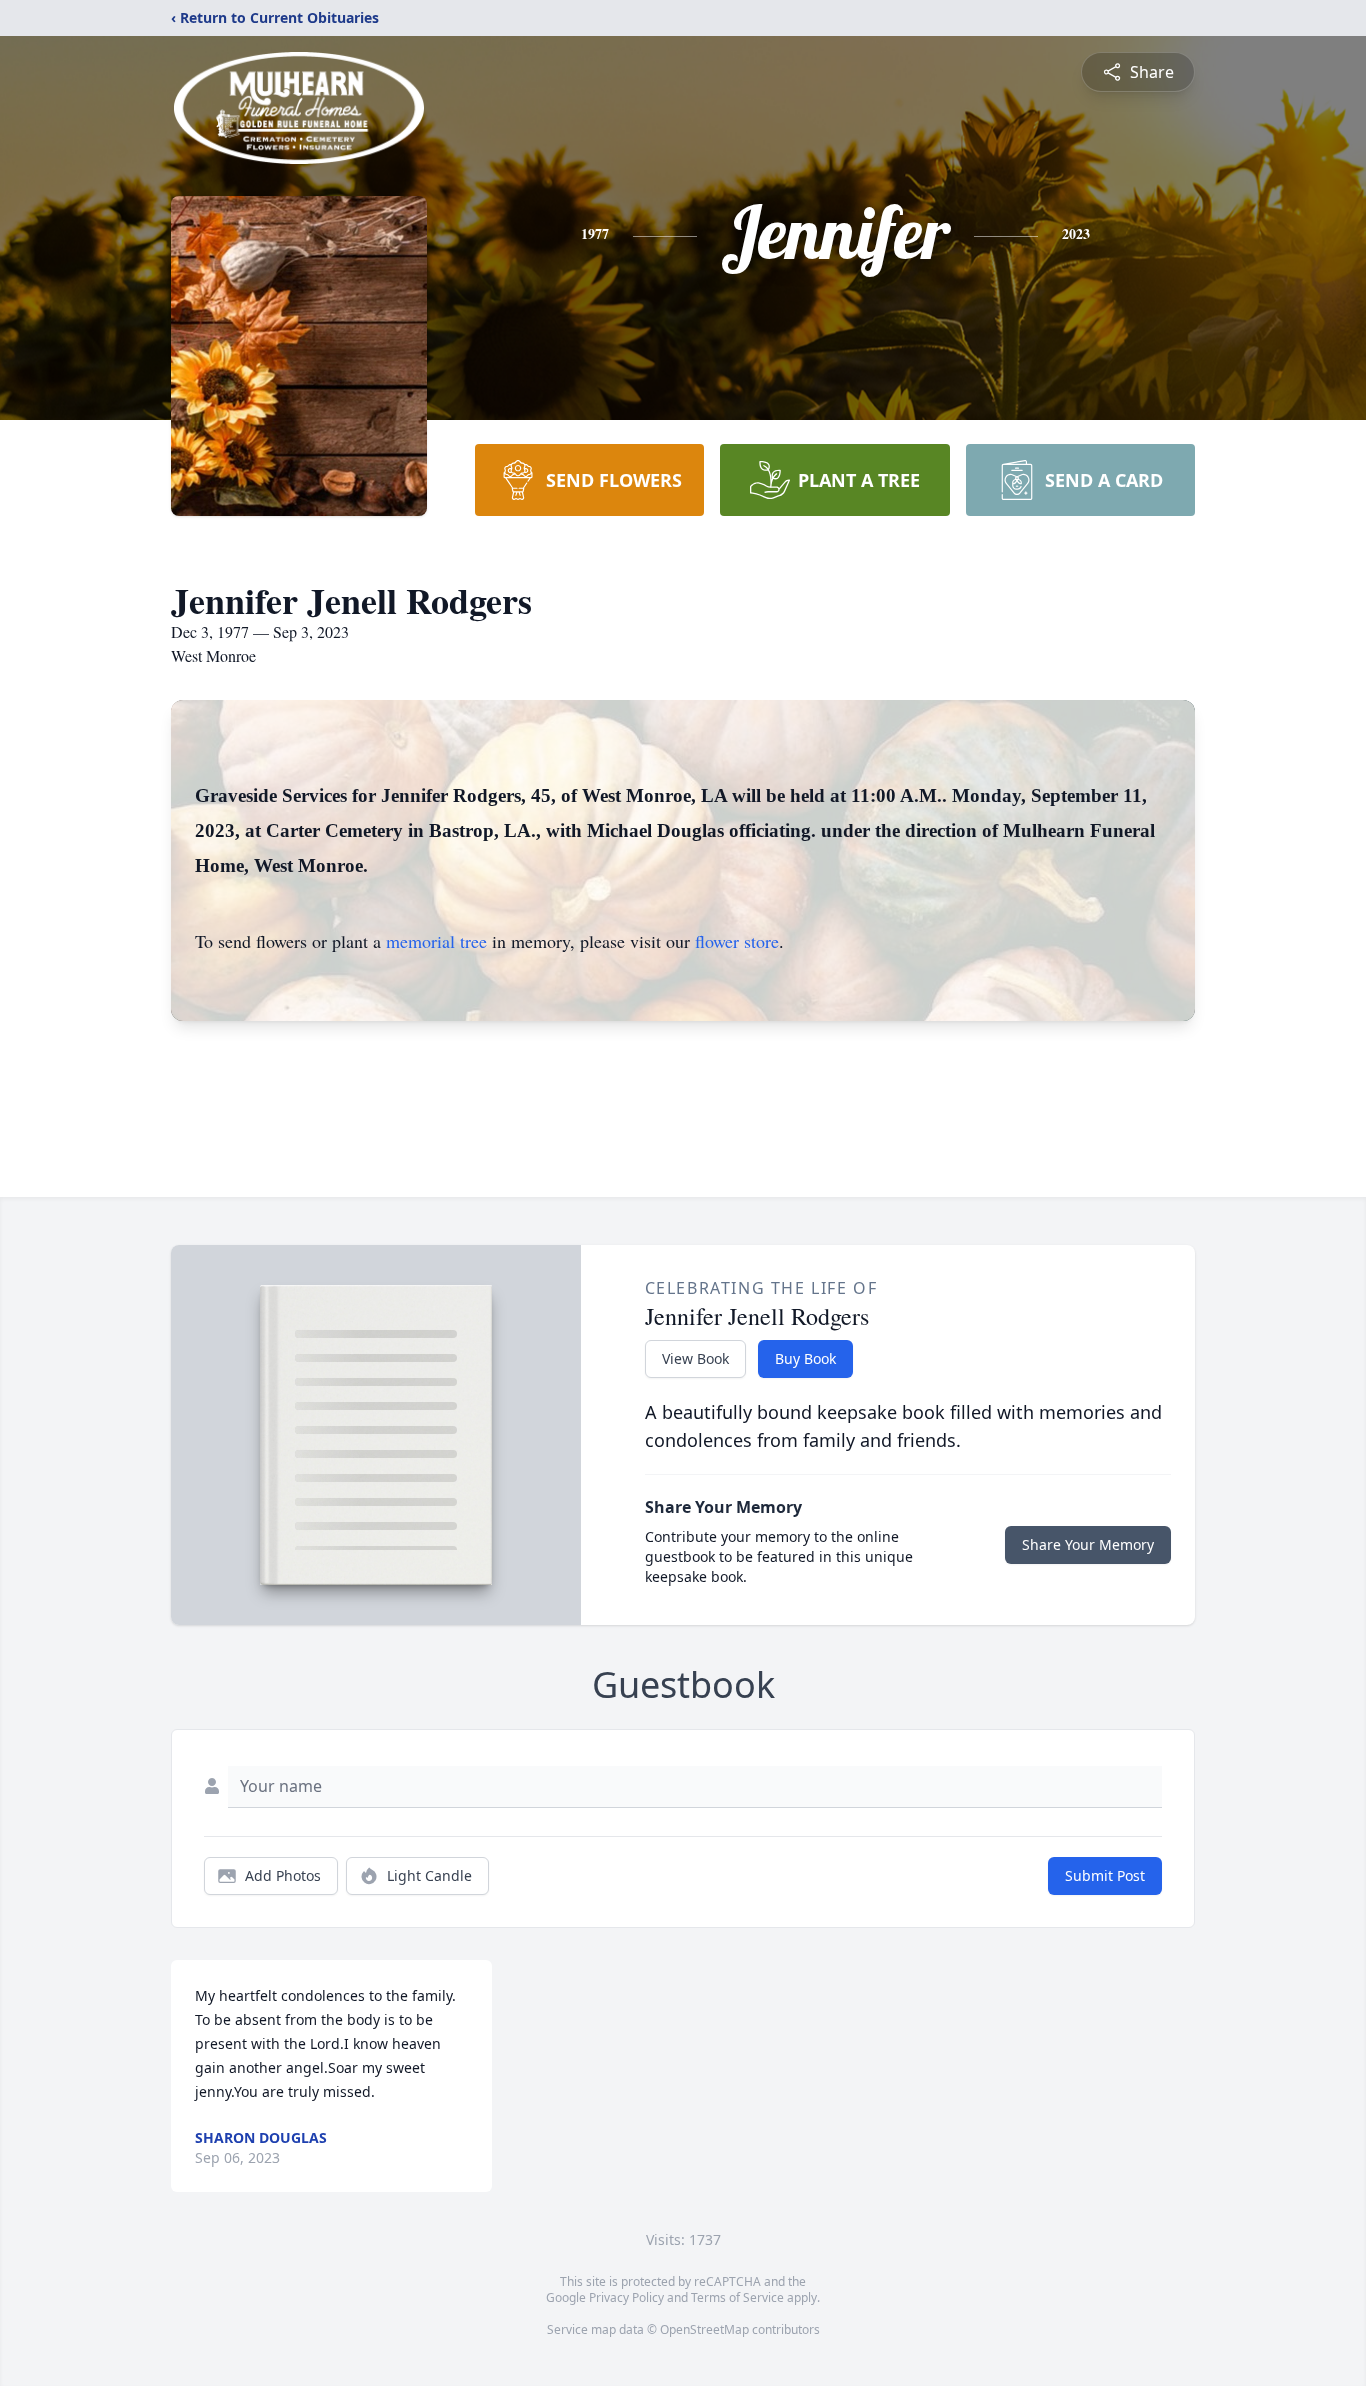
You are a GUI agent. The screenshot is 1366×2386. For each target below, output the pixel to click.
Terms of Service (737, 2297)
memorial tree (436, 941)
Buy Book (805, 1358)
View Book (695, 1358)
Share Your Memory (1088, 1544)
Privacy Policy (626, 2297)
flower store (737, 941)
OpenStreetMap (704, 2329)
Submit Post (1105, 1875)
